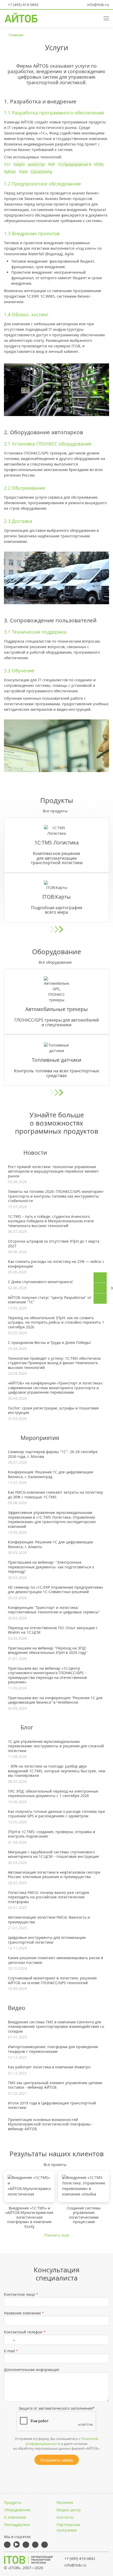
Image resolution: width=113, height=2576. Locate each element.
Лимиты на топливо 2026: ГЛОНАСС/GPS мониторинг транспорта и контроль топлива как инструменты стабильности (56, 1196)
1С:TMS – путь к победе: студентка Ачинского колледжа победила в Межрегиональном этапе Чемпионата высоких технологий (51, 1221)
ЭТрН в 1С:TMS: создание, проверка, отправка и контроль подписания (52, 1834)
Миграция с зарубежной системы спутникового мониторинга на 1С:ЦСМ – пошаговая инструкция (53, 1854)
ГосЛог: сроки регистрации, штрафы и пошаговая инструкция (53, 1410)
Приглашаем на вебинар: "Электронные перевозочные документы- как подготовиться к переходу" (51, 1567)
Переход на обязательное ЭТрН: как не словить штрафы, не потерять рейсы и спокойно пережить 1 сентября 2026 (56, 1322)
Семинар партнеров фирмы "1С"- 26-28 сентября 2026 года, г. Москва (53, 1454)
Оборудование (17, 2510)
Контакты (65, 2517)
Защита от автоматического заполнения (57, 2408)
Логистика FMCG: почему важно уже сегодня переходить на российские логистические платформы (48, 1897)
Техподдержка (17, 2525)
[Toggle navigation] (104, 18)
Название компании (24, 2313)
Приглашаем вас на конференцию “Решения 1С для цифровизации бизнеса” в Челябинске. (55, 1700)
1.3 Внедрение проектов (32, 233)
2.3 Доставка (18, 521)
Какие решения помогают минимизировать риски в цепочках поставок (55, 1960)
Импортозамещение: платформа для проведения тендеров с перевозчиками (53, 2049)
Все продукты (55, 811)
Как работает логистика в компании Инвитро (49, 2067)
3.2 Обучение (19, 671)
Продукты (13, 2502)
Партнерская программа (68, 2527)
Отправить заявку (57, 2460)
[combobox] (11, 2340)
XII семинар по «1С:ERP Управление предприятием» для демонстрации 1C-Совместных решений (56, 1590)
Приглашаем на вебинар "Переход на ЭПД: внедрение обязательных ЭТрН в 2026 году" (48, 1650)
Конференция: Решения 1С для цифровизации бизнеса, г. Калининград (50, 1474)
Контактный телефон (25, 2332)
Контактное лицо (21, 2294)
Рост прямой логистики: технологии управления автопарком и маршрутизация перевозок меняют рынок (53, 1171)
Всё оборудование (55, 962)
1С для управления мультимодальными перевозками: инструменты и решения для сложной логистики (56, 1746)
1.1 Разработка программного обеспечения (54, 113)
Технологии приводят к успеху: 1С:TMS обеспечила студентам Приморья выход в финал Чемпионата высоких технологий (54, 1363)
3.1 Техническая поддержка (35, 632)
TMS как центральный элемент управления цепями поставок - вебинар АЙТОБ (55, 2085)
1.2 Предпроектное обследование (42, 184)
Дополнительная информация (32, 2370)
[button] (86, 18)
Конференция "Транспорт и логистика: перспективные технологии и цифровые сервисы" (54, 1610)
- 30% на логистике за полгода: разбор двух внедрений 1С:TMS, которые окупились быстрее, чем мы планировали (56, 1771)
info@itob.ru (97, 5)
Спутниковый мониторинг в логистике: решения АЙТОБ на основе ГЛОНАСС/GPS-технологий (52, 1980)
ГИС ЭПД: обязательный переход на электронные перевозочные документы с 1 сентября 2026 (53, 1794)
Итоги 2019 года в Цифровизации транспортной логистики (52, 2105)
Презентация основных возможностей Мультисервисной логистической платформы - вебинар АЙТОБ (50, 2124)
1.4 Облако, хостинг (26, 314)
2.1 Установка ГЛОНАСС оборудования (48, 444)
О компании (15, 2517)
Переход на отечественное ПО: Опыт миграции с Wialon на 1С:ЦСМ (53, 1630)
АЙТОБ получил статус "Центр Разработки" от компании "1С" (50, 1300)
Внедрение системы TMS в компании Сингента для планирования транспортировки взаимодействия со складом (56, 2027)
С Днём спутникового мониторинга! (40, 1282)
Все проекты (55, 2165)
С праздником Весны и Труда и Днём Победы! (49, 1343)
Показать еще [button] (56, 2235)
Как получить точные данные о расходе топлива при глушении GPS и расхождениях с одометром (56, 1814)
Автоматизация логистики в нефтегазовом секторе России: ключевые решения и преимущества (54, 1875)
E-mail (11, 2351)
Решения (65, 2502)
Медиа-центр (69, 2510)
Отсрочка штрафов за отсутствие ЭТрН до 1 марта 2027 (54, 1244)
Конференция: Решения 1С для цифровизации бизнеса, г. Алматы (50, 1544)
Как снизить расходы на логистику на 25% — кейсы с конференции (56, 1264)
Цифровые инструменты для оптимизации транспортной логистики (47, 1940)
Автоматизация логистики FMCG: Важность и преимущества (49, 1920)
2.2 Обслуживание (25, 488)
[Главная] (28, 2560)
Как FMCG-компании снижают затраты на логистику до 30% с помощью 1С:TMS (55, 1495)
